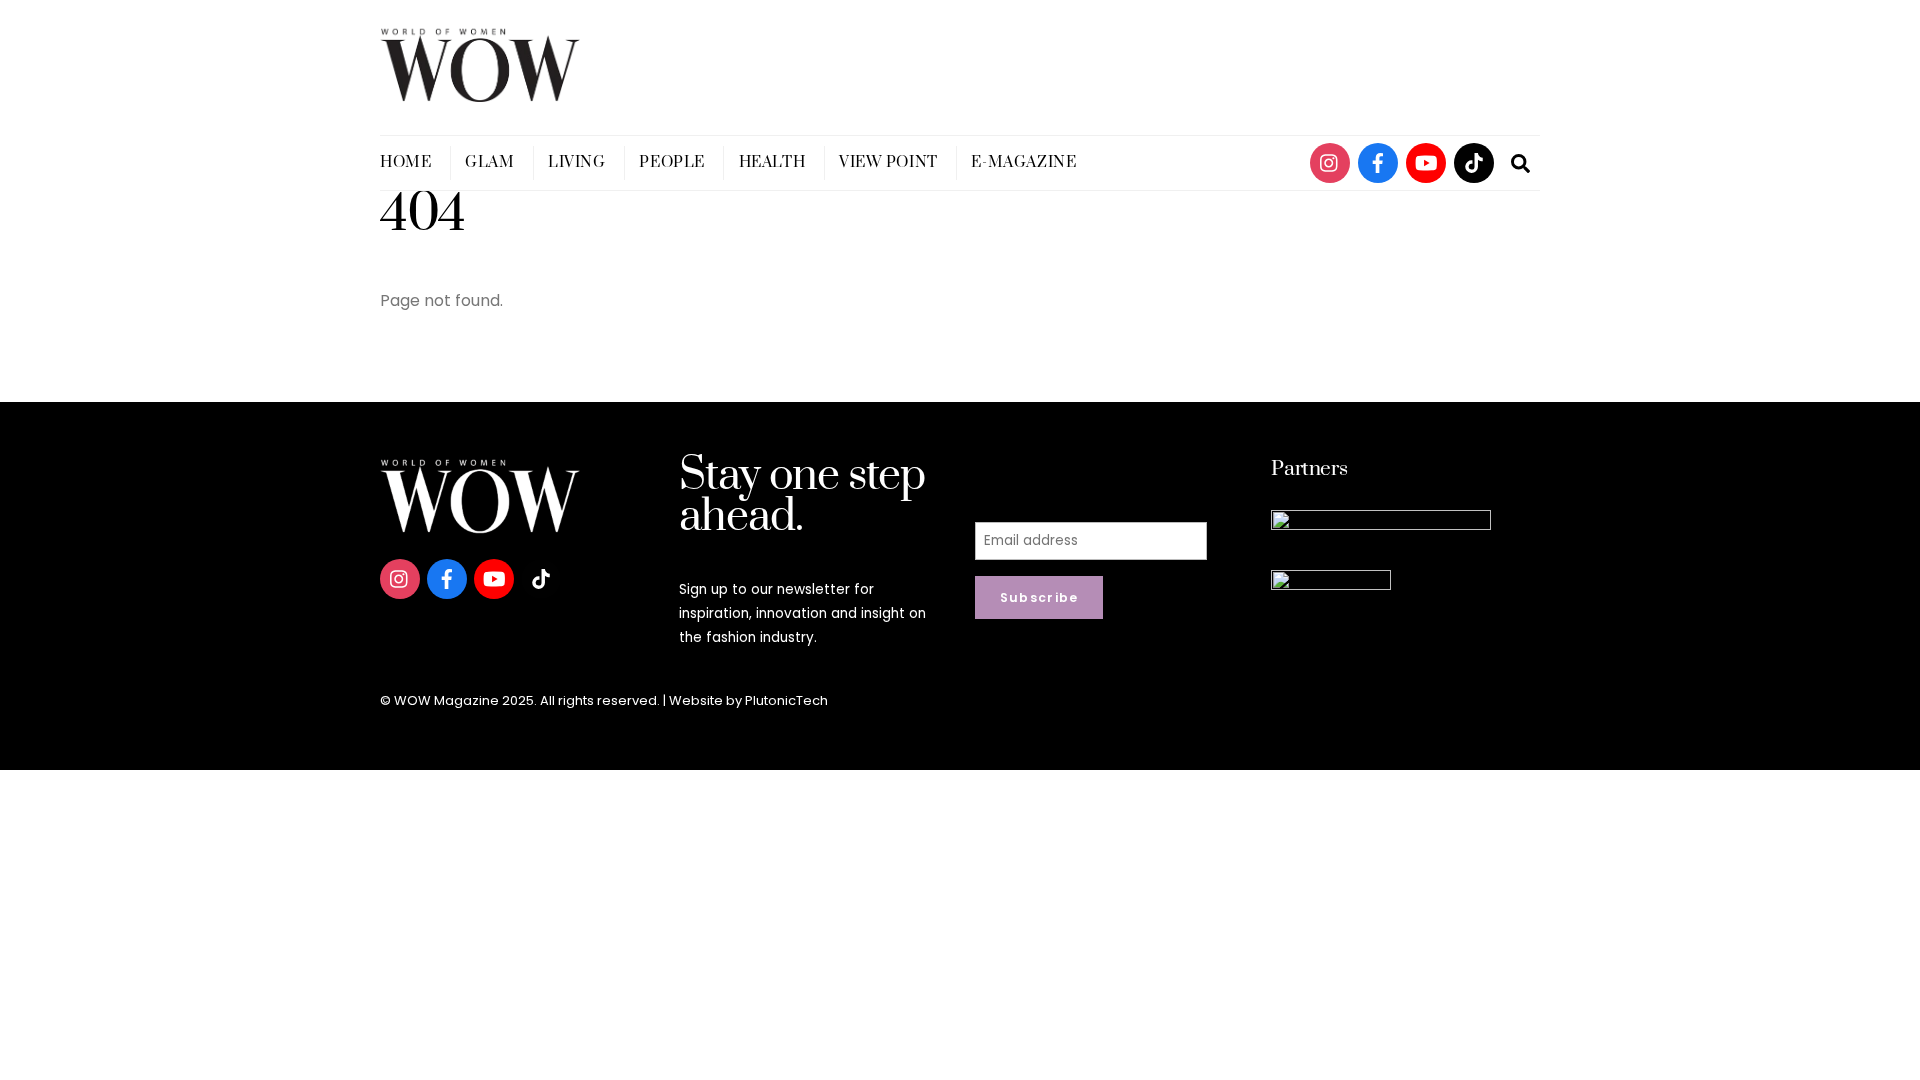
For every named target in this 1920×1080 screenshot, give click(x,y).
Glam (489, 162)
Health (772, 162)
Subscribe (1039, 597)
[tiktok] (1474, 161)
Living (576, 162)
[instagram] (1330, 161)
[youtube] (1426, 161)
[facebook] (1378, 161)
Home (405, 162)
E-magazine (1023, 162)
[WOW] (480, 93)
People (671, 162)
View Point (888, 162)
